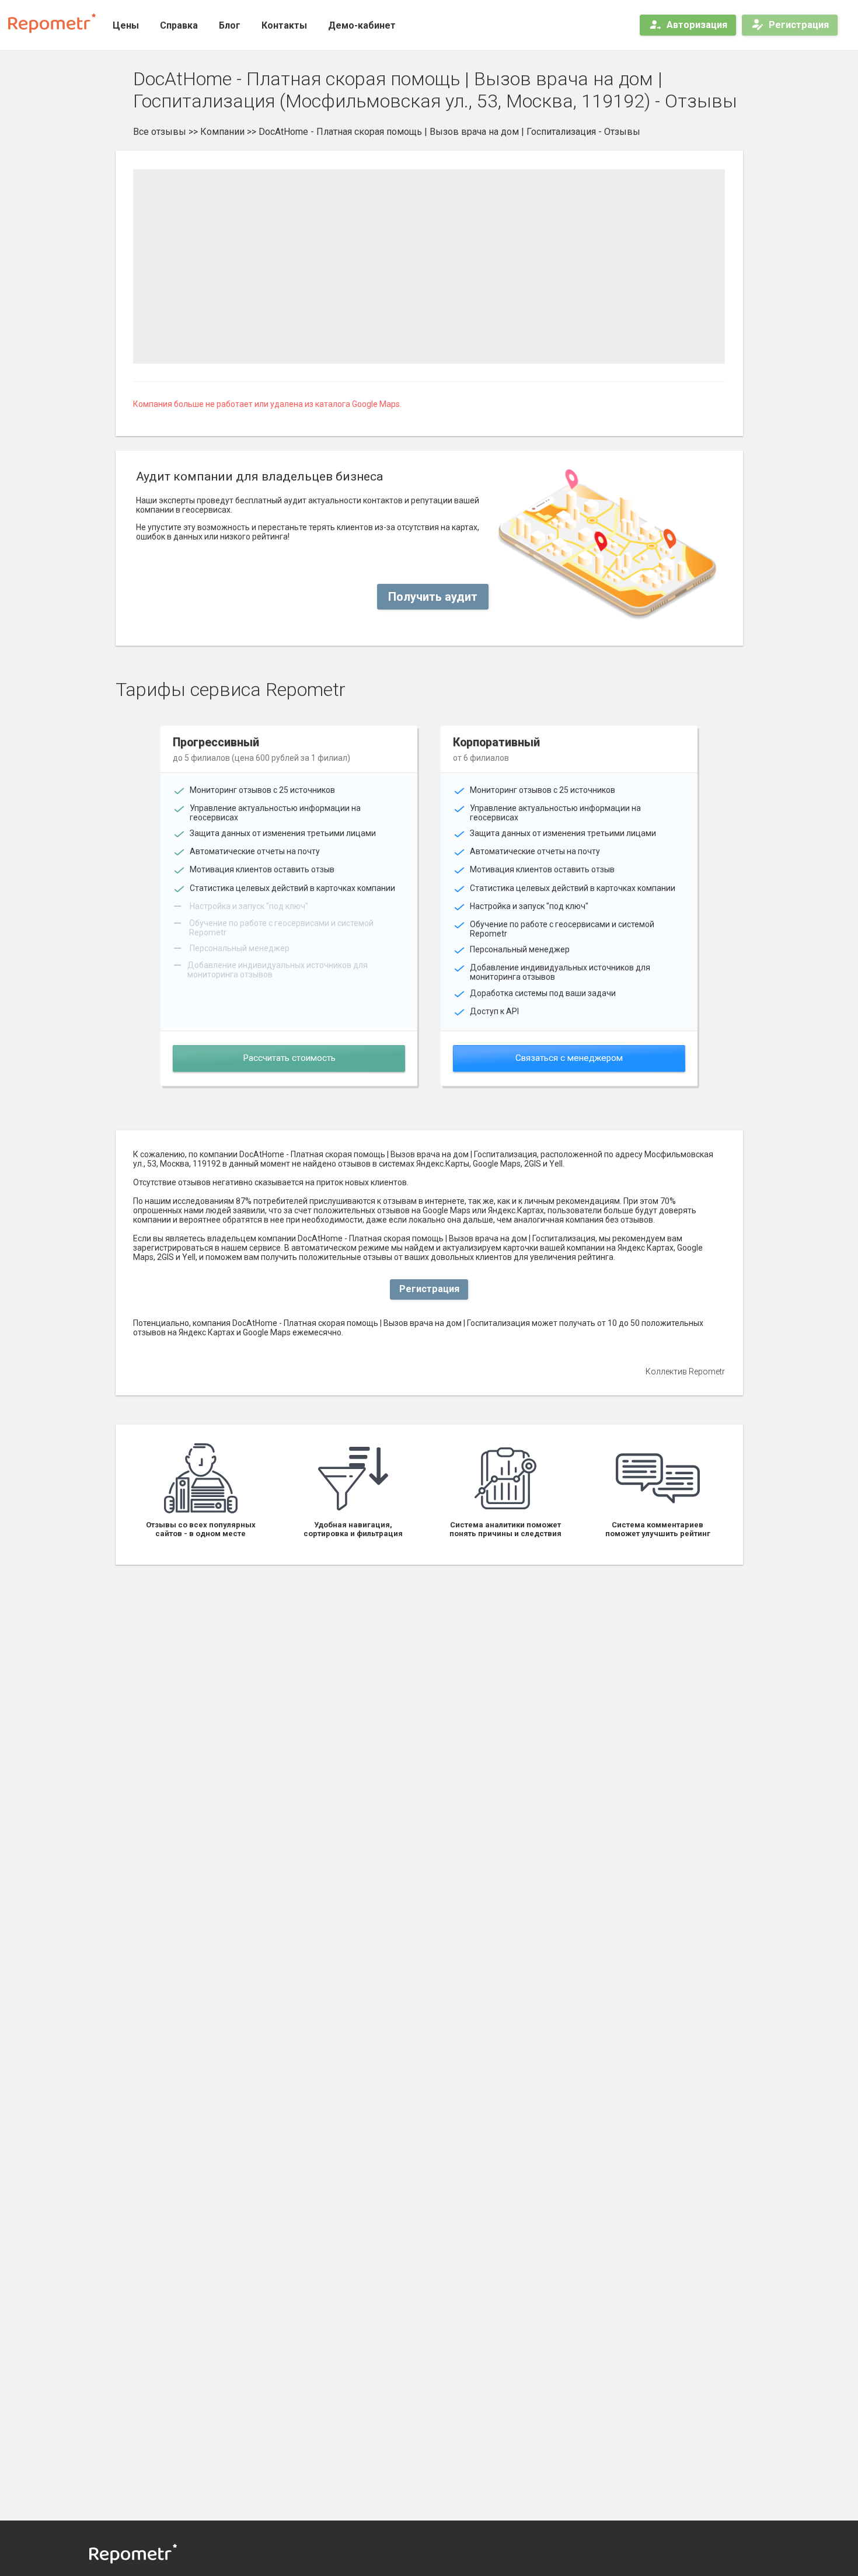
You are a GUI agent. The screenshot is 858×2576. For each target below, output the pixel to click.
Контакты (284, 25)
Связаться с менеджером (569, 1058)
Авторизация (697, 25)
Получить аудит (433, 597)
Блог (230, 25)
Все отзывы (160, 132)
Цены (126, 25)
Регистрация (799, 25)
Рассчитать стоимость (289, 1058)
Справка (179, 25)
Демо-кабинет (362, 25)
